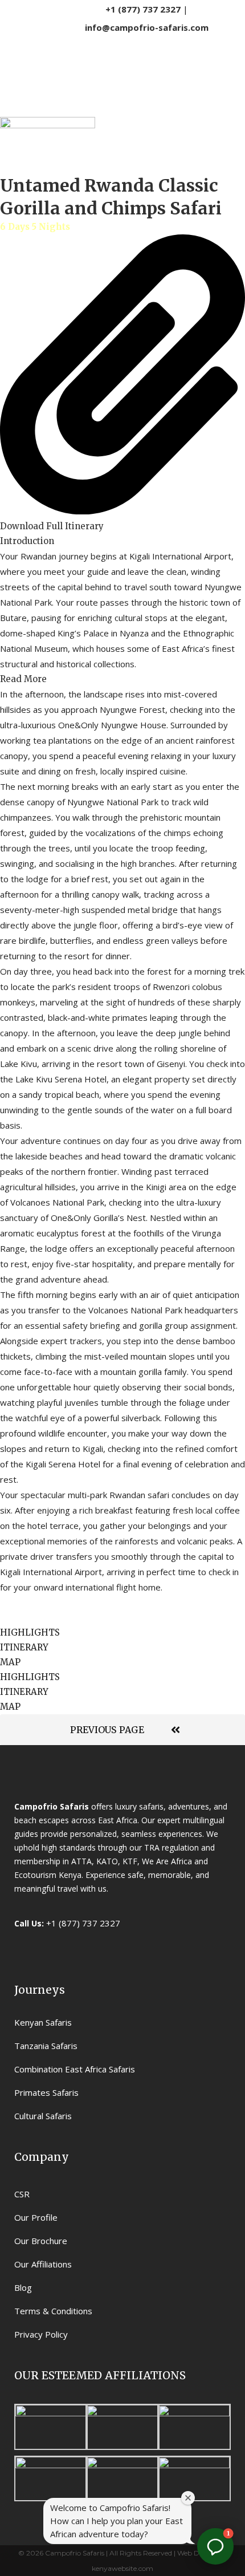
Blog (23, 2287)
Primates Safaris (46, 2092)
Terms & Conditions (53, 2311)
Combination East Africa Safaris (75, 2069)
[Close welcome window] (188, 2498)
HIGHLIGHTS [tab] (30, 1632)
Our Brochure (41, 2241)
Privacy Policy (41, 2334)
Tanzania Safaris (46, 2046)
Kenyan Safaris (43, 2022)
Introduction (27, 541)
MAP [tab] (10, 1662)
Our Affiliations (43, 2264)
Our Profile (36, 2217)
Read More (23, 679)
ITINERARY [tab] (24, 1647)
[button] (122, 541)
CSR (22, 2194)
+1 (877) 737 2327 (143, 9)
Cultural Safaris (43, 2116)
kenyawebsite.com (122, 2568)
